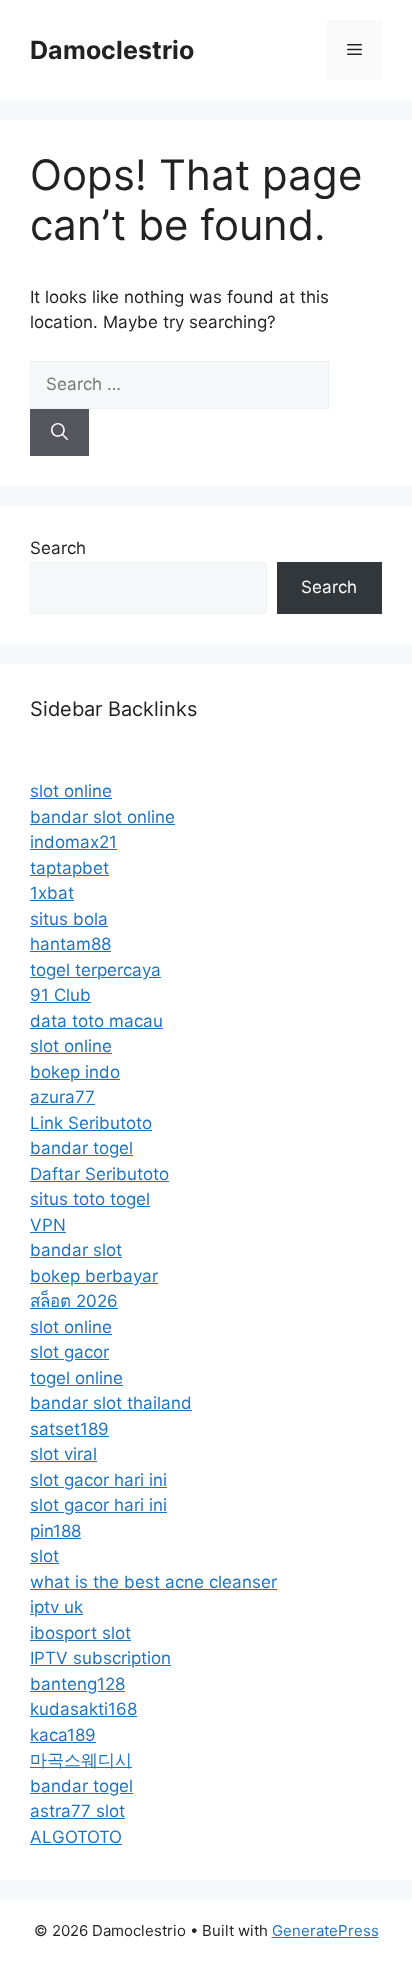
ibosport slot (80, 1633)
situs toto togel (90, 1199)
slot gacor (69, 1352)
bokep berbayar (94, 1276)
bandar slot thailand (111, 1403)
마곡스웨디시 (81, 1760)
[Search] (59, 433)
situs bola (69, 919)
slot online (71, 791)
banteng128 (77, 1684)
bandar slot (76, 1250)
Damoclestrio (112, 50)
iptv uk (56, 1607)
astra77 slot (77, 1811)
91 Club (60, 995)
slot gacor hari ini (98, 1480)
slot (44, 1556)
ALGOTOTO (76, 1837)
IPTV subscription (100, 1658)
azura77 (62, 1097)
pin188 (55, 1531)
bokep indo (75, 1072)
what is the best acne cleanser (153, 1582)
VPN (48, 1225)
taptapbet (69, 868)
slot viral (63, 1454)
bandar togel (81, 1148)
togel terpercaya (95, 970)
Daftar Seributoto (99, 1174)
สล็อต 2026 (74, 1301)
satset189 (69, 1429)
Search (58, 548)
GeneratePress (325, 1930)
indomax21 (73, 842)
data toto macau (96, 1021)
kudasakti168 (83, 1709)
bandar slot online (102, 817)
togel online (76, 1378)
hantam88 (70, 944)
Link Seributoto (91, 1123)
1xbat (52, 893)
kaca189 (63, 1735)
